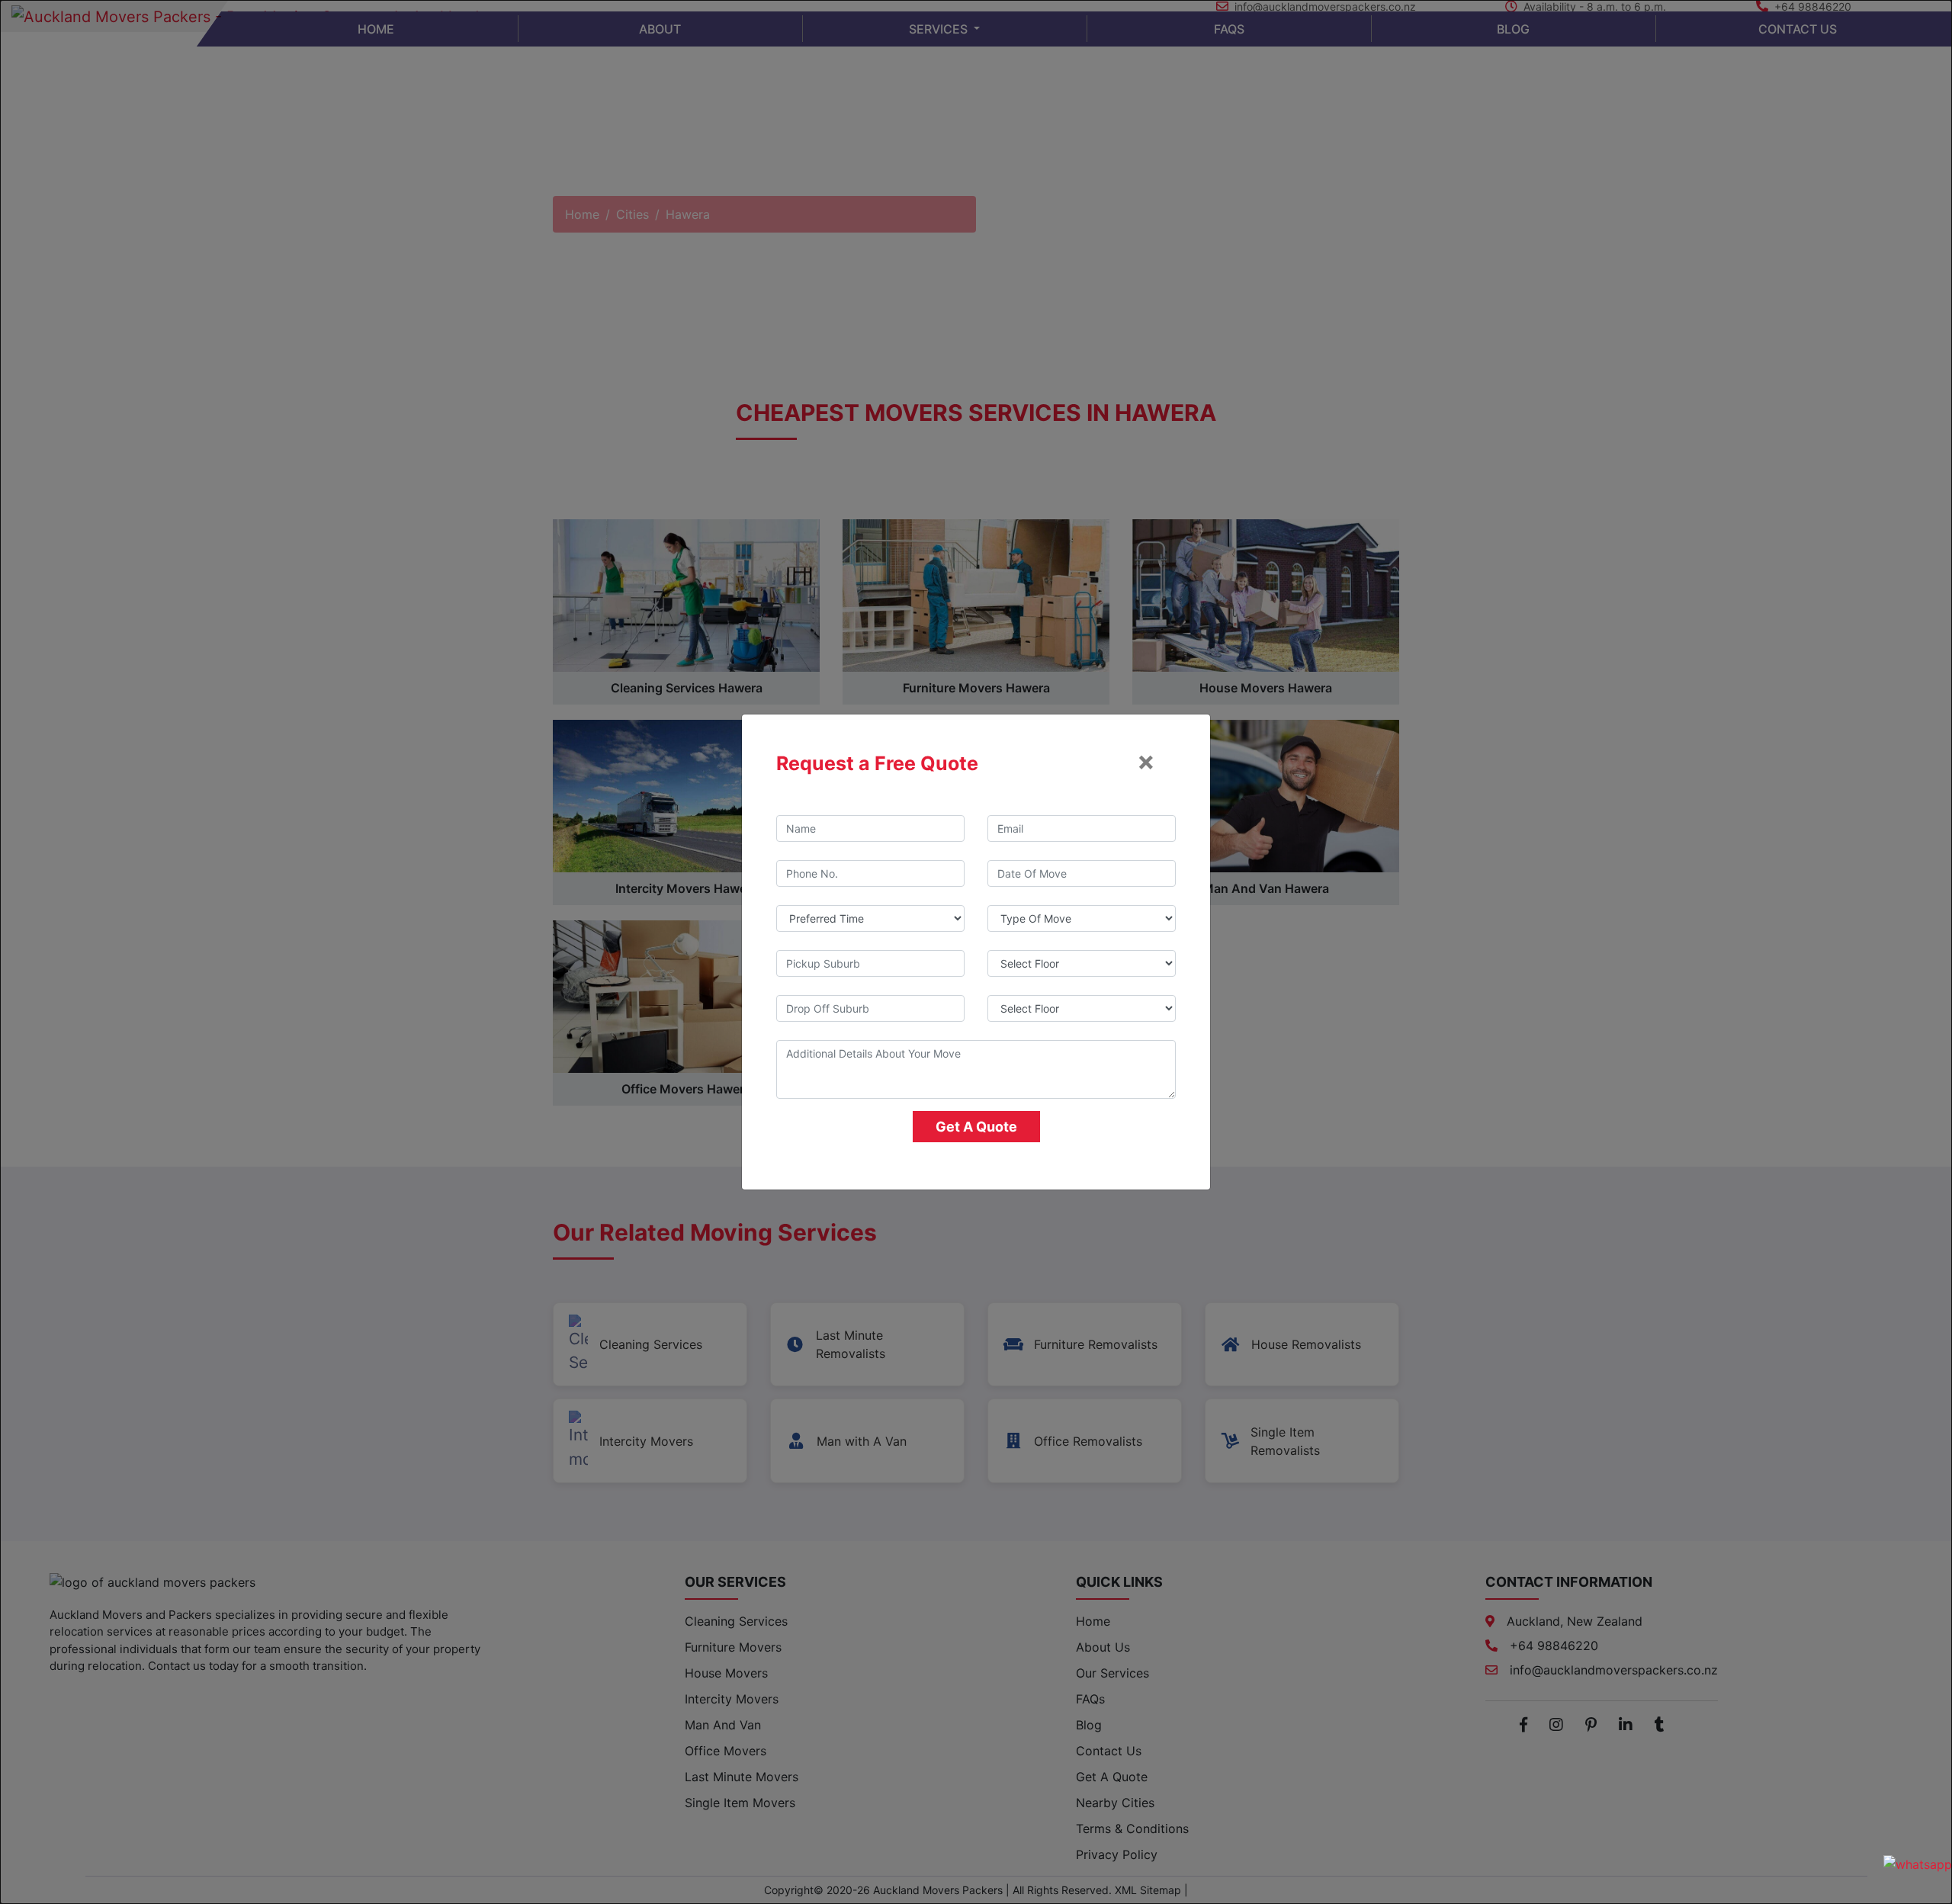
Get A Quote (976, 1127)
